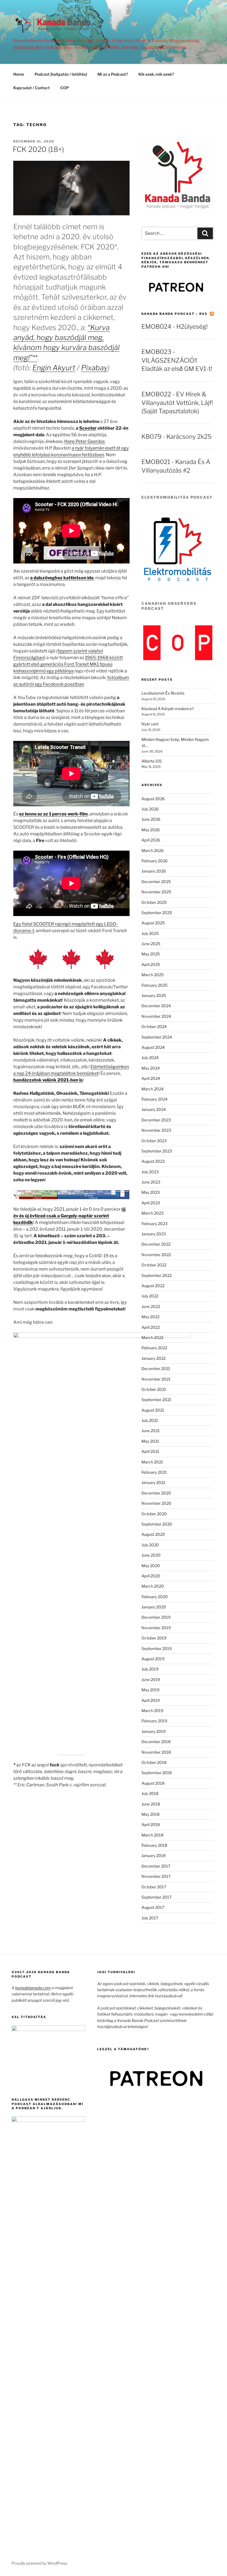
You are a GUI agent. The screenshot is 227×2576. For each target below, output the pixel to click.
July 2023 (150, 1172)
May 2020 (151, 1566)
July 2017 (150, 1918)
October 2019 (154, 1638)
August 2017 (153, 1907)
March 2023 (153, 1213)
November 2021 (156, 1379)
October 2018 (154, 1762)
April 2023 (151, 1203)
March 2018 (152, 1835)
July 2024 (150, 1058)
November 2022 (156, 1255)
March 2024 (153, 1089)
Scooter (88, 428)
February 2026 (154, 861)
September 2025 (157, 913)
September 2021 (156, 1400)
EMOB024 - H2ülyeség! (175, 327)
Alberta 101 (152, 761)
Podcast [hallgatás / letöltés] (61, 74)
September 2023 (157, 1151)
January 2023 (154, 1234)
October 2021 (154, 1389)
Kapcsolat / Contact (32, 88)
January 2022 (154, 1358)
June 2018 (151, 1804)
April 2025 (151, 964)
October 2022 (154, 1265)
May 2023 (151, 1192)
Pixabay (94, 368)
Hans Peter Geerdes (85, 441)
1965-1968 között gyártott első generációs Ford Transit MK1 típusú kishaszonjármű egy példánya (68, 664)
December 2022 (156, 1244)
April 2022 (151, 1327)
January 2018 (154, 1856)
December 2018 (156, 1742)
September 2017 (156, 1897)
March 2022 (152, 1337)
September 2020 (157, 1524)
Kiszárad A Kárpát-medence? (168, 709)
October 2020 (154, 1514)
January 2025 (154, 995)
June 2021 (151, 1431)
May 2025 (151, 954)
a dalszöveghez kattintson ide (62, 578)
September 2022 (157, 1275)
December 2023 (156, 1120)
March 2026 (153, 850)
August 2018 (153, 1783)
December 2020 (156, 1493)
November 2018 (156, 1752)
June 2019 (151, 1679)
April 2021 (150, 1451)
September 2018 (157, 1773)
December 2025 (156, 882)
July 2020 (150, 1545)
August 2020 (153, 1534)
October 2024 (154, 1026)
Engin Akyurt (54, 368)
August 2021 (153, 1410)
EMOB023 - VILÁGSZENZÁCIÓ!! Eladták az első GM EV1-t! (177, 360)
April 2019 (151, 1700)
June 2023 (151, 1182)
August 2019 (153, 1659)
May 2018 (150, 1814)
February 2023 (154, 1224)
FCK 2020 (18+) (38, 149)
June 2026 (151, 819)
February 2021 (154, 1472)
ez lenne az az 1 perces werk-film (53, 814)
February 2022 (154, 1348)
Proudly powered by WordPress (39, 2563)
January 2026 (154, 871)
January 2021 (153, 1482)
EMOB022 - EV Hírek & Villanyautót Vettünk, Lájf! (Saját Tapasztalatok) (177, 403)
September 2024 (157, 1037)
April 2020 (151, 1576)
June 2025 (151, 944)
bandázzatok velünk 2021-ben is (48, 1080)
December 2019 (156, 1617)
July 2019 (150, 1669)
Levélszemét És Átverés (163, 693)
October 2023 (154, 1141)
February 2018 (154, 1845)
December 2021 (156, 1369)
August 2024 (153, 1047)
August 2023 (153, 1161)
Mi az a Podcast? (113, 74)
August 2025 (153, 923)
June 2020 (151, 1555)
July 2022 (150, 1296)
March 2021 (152, 1462)
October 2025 (154, 902)
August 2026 (153, 799)
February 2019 (154, 1721)
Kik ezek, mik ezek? (156, 74)
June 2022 (151, 1306)
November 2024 (156, 1016)
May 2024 (151, 1068)
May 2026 (151, 830)
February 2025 (154, 985)
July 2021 (150, 1420)
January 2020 (154, 1607)
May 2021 (150, 1441)
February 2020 (155, 1597)
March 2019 (152, 1711)
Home (19, 74)
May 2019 (150, 1690)
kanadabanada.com (33, 1988)
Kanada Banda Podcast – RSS (175, 314)
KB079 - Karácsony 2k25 (176, 437)
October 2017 (154, 1887)
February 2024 (154, 1099)
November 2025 (156, 892)
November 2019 (156, 1628)
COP (65, 88)
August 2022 (153, 1286)
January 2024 (154, 1109)
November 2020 (156, 1503)
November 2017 (156, 1876)
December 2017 (156, 1866)
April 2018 (151, 1824)
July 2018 (150, 1793)
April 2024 (151, 1078)
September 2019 (157, 1648)
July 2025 (150, 933)
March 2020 (153, 1586)
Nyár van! (150, 724)
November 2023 (156, 1130)
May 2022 (150, 1317)
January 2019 (154, 1731)
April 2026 (151, 840)
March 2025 (153, 975)
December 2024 (156, 1006)
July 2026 (150, 809)
